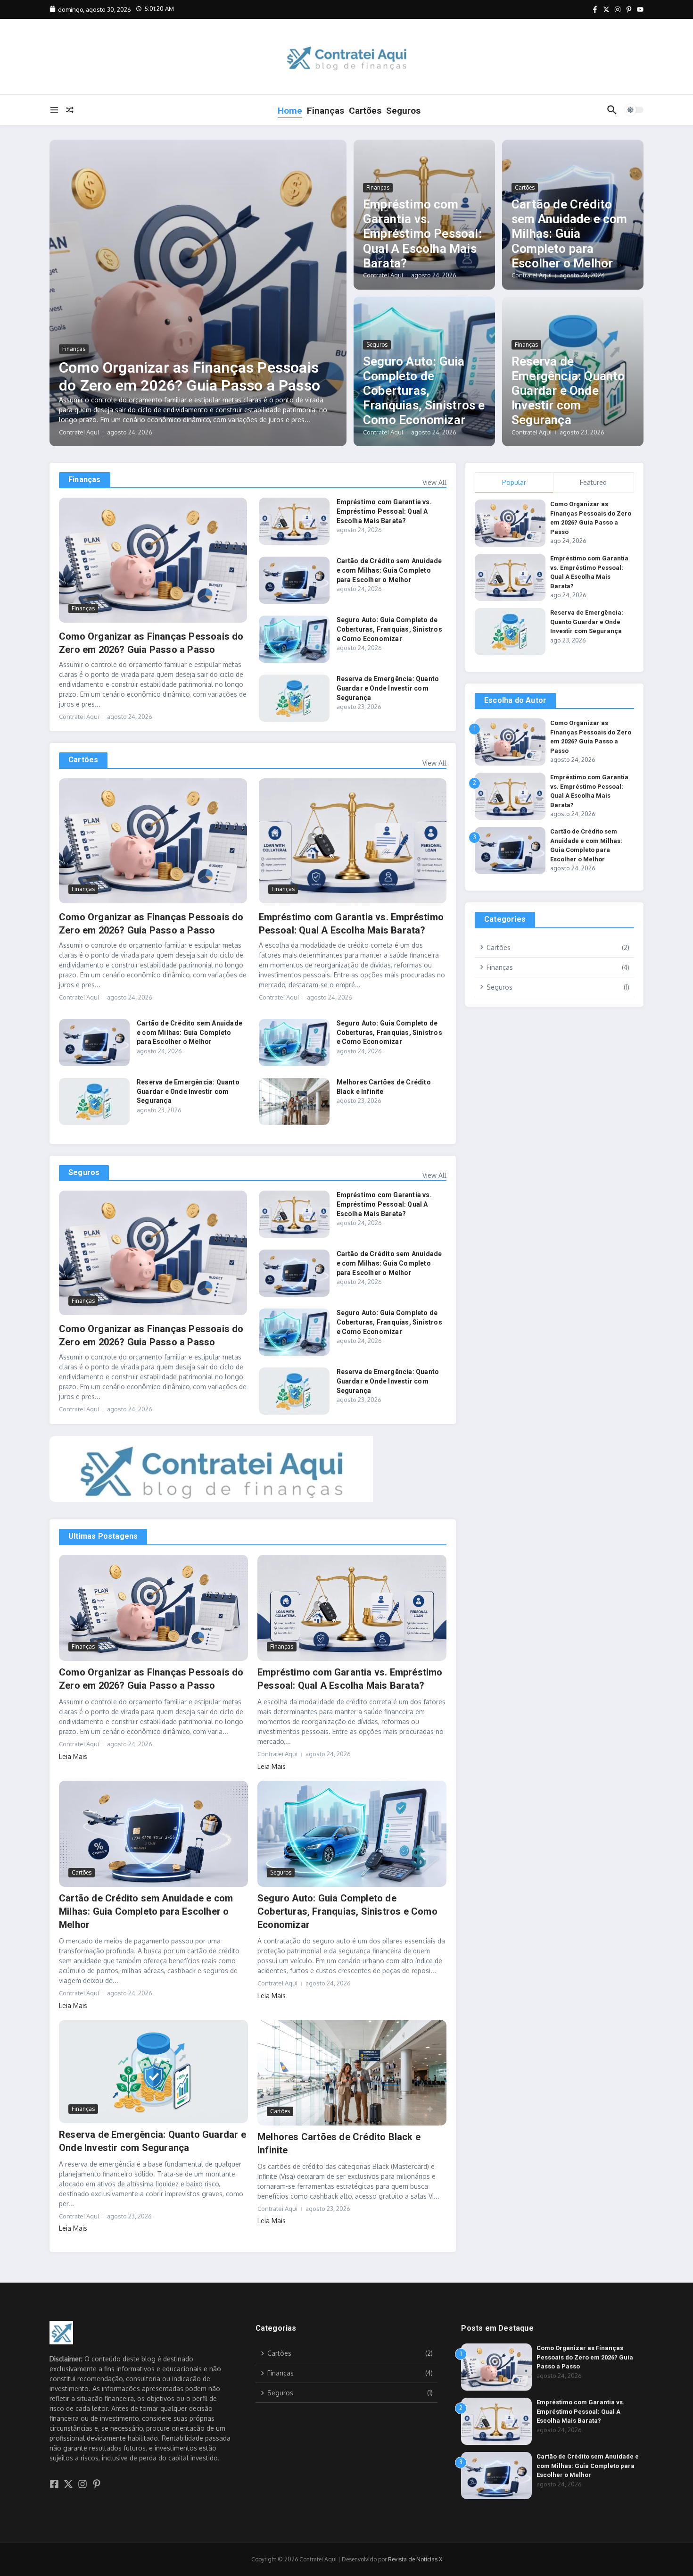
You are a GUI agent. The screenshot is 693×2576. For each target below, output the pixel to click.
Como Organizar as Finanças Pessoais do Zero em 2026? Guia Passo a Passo (190, 376)
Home (290, 111)
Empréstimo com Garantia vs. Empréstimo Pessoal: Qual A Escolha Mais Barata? (422, 234)
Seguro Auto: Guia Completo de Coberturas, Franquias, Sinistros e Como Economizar (424, 391)
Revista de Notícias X (415, 2559)
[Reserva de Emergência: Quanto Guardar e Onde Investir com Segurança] (294, 698)
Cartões (365, 111)
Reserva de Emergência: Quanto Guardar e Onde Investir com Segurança (568, 391)
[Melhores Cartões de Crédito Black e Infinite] (294, 1101)
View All (434, 482)
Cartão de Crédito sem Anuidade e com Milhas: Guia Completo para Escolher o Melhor (569, 234)
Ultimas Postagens (103, 1536)
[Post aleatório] (70, 110)
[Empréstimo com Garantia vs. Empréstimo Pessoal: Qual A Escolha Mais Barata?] (294, 521)
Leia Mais (73, 1756)
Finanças (326, 111)
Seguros (403, 111)
